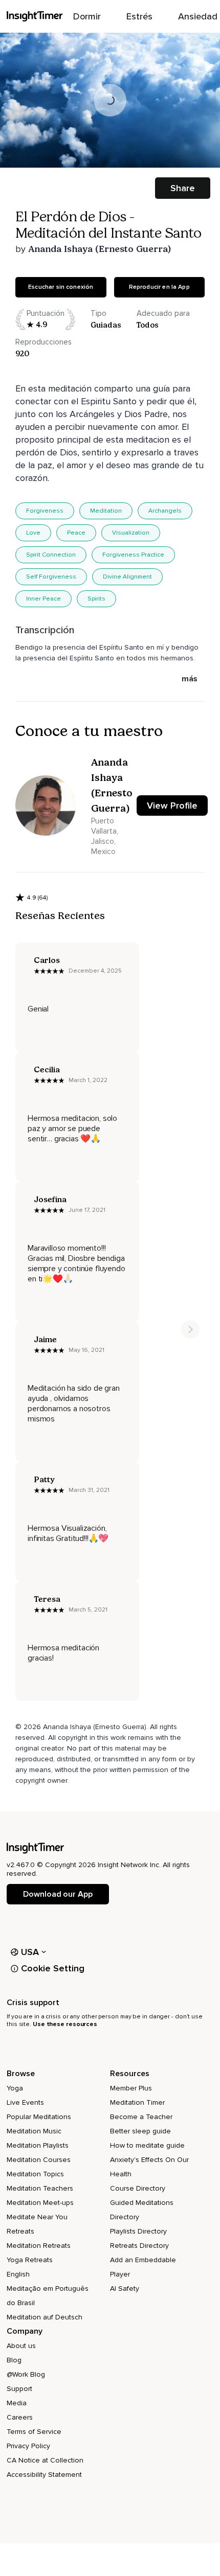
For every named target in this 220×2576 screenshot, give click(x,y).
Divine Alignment (127, 577)
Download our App (58, 1894)
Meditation (106, 511)
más (190, 679)
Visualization (131, 533)
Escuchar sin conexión (61, 287)
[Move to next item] (190, 1329)
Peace (76, 533)
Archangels (165, 511)
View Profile (172, 806)
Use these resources (65, 2024)
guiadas (106, 325)
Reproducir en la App (159, 287)
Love (33, 533)
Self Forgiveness (51, 577)
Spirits (96, 599)
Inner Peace (43, 599)
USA (30, 1952)
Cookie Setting (53, 1968)
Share (183, 188)
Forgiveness (45, 511)
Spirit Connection (51, 555)
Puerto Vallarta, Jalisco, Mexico (105, 836)
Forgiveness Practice (133, 555)
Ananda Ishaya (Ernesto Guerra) (100, 249)
